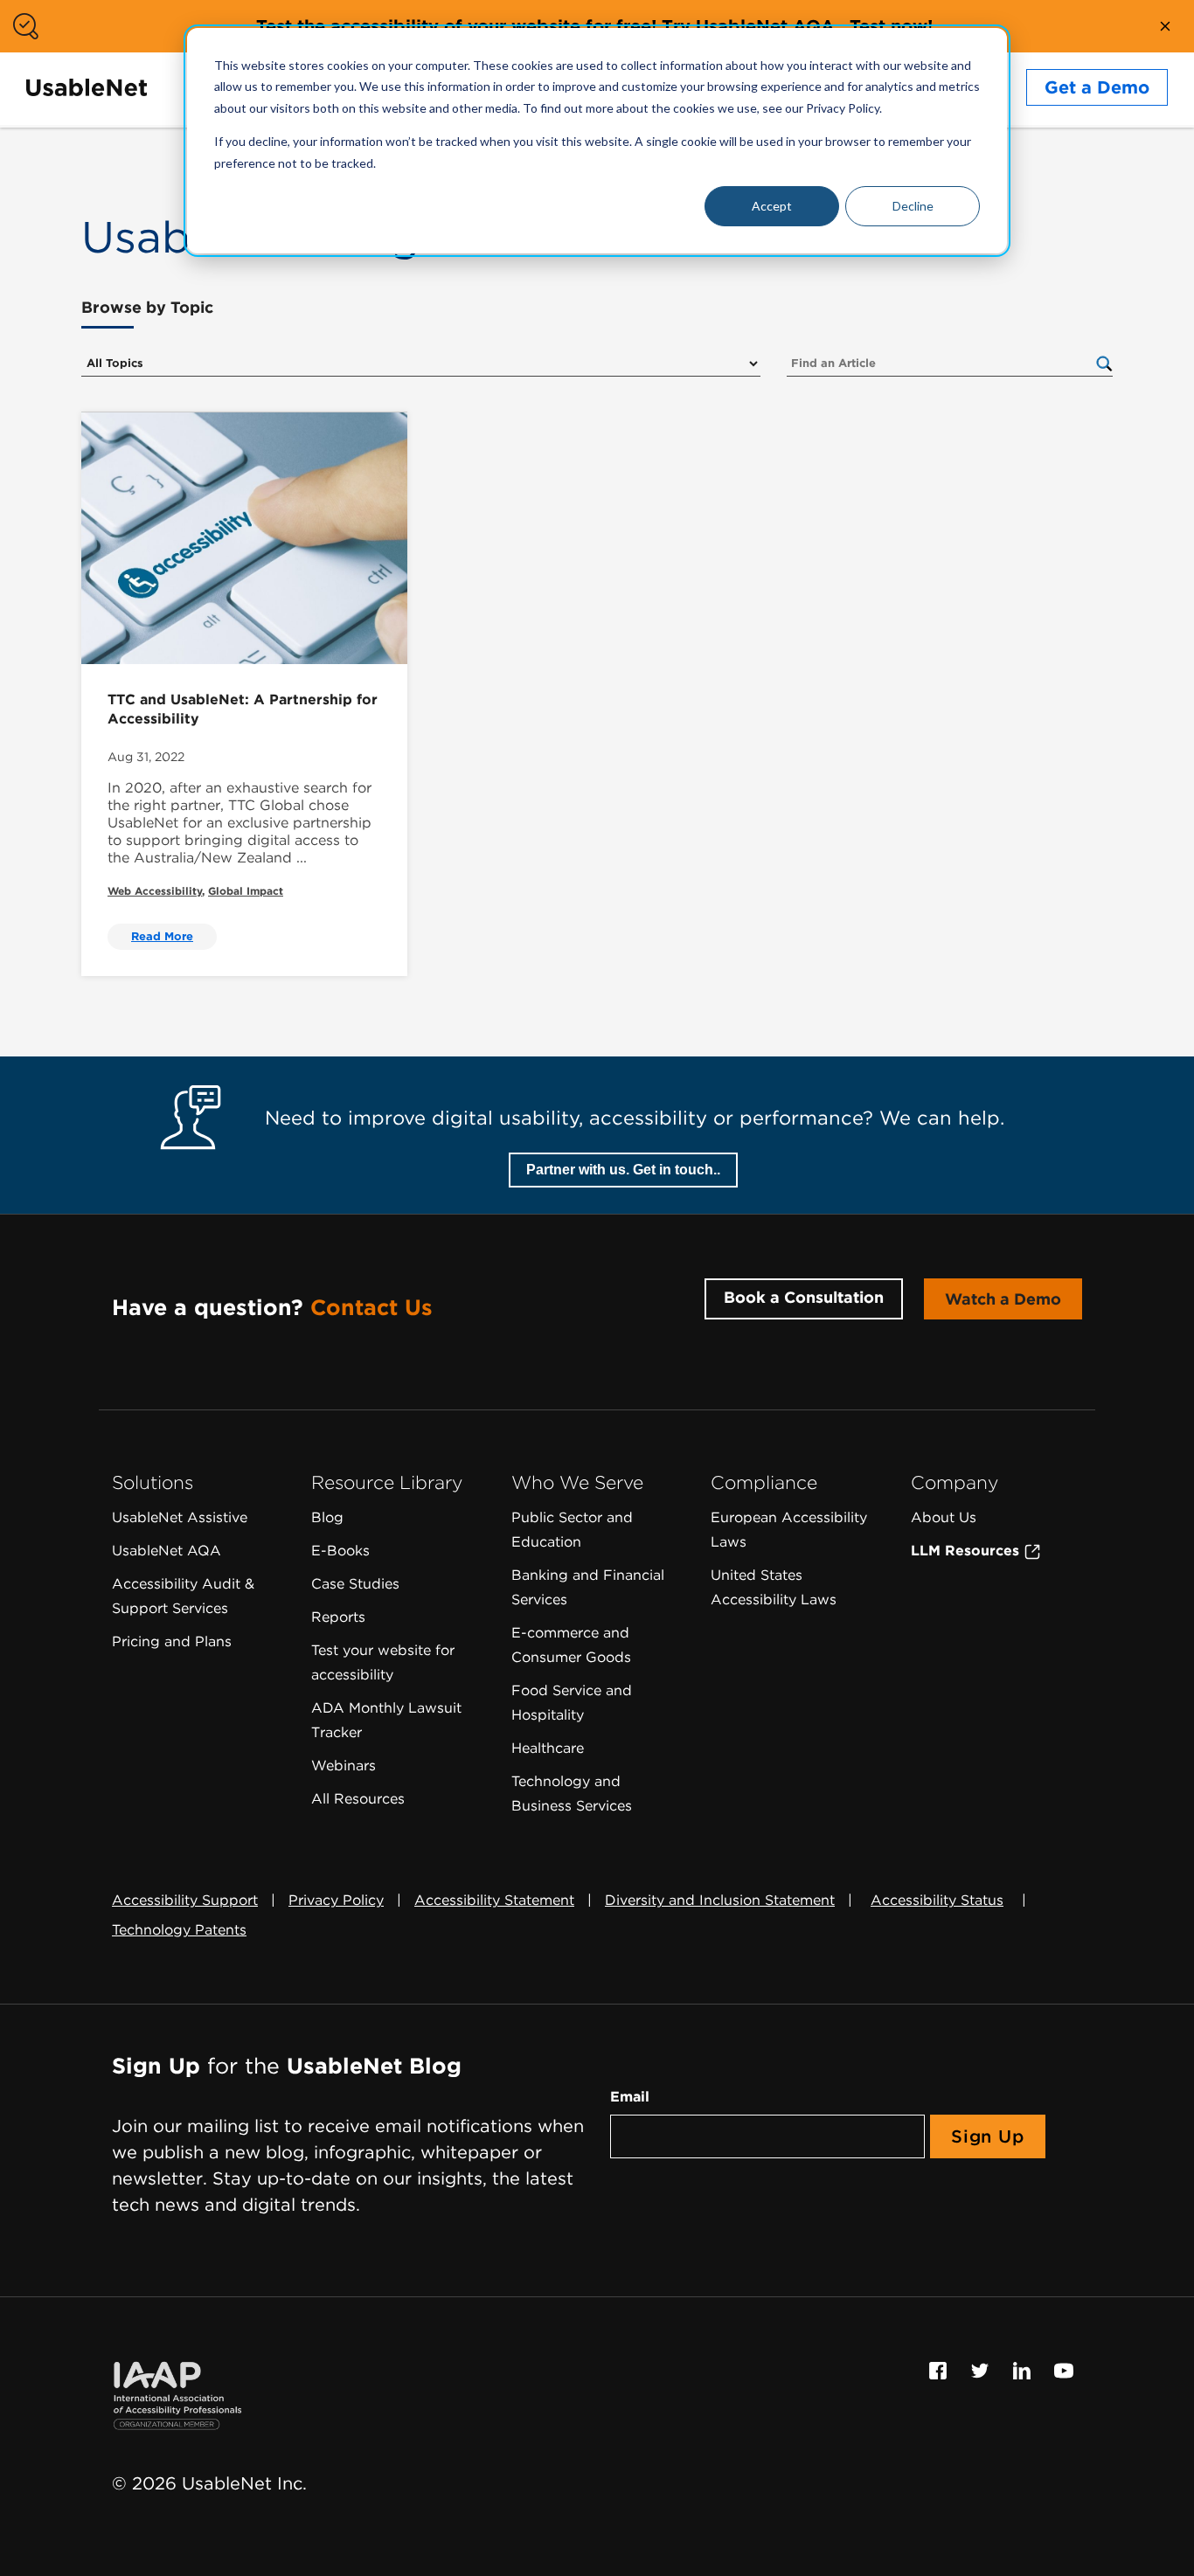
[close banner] (1165, 26)
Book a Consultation (804, 1297)
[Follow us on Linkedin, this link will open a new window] (1024, 2369)
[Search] (1104, 363)
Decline (913, 206)
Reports (338, 1617)
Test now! (891, 26)
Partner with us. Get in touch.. (623, 1170)
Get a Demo (1097, 87)
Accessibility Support (185, 1900)
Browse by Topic (147, 307)
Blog (327, 1517)
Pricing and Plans (172, 1641)
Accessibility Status (937, 1900)
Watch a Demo (1003, 1299)
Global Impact (246, 891)
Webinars (344, 1766)
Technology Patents (179, 1930)
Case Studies (355, 1584)
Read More (162, 936)
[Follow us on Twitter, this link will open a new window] (982, 2369)
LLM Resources (967, 1551)
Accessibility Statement (494, 1900)
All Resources (358, 1799)
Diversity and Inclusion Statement (720, 1900)
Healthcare (548, 1748)
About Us (944, 1517)
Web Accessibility (155, 891)
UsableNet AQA (167, 1551)
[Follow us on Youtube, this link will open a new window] (1064, 2369)
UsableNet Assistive (180, 1517)
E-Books (340, 1551)
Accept (772, 206)
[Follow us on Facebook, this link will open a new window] (941, 2369)
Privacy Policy (336, 1900)
